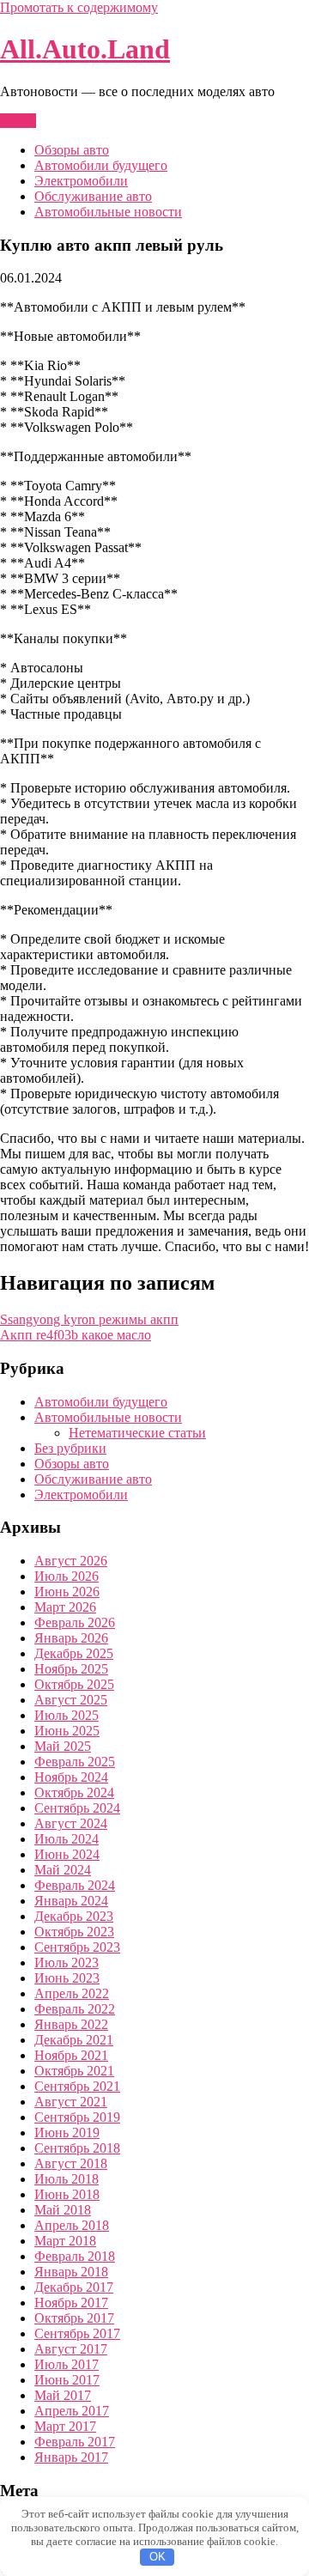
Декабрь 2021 (74, 2040)
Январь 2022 (71, 2024)
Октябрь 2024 (74, 1792)
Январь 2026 (71, 1638)
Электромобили (81, 181)
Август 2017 (71, 2349)
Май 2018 (63, 2210)
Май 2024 (63, 1870)
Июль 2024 (67, 1839)
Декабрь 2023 (74, 1916)
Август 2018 (71, 2163)
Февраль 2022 (75, 2009)
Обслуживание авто (93, 196)
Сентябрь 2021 (77, 2086)
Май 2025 (63, 1746)
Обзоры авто (72, 150)
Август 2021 (71, 2102)
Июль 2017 (67, 2364)
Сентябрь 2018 (77, 2148)
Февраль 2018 (75, 2256)
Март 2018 (65, 2241)
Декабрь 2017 (74, 2287)
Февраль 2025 (75, 1762)
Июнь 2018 (67, 2194)
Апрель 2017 (72, 2411)
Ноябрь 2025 (71, 1669)
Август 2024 (71, 1823)
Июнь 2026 (67, 1592)
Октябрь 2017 (74, 2318)
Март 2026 (65, 1607)
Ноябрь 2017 (71, 2303)
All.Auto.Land (85, 49)
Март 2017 (65, 2426)
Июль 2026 (67, 1576)
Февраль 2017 (75, 2442)
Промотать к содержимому (79, 7)
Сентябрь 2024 (77, 1808)
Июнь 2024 (67, 1854)
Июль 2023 (67, 1962)
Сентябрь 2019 (77, 2117)
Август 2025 (71, 1700)
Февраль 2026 (75, 1622)
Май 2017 (63, 2395)
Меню (18, 121)
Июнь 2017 (67, 2380)
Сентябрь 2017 (77, 2333)
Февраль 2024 (75, 1885)
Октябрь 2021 (74, 2071)
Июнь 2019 (67, 2132)
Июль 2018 (67, 2179)
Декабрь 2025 (74, 1653)
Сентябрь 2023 (77, 1947)
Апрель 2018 (72, 2225)
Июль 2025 (67, 1715)
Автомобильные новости (108, 212)
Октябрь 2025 (74, 1684)
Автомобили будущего (101, 165)
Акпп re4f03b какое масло (76, 1335)
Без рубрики (70, 1448)
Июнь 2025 (67, 1731)
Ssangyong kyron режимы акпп (89, 1319)
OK (158, 2557)
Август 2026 (71, 1561)
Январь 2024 (71, 1901)
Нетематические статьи (137, 1433)
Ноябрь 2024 (71, 1777)
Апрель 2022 (72, 1993)
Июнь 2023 (67, 1978)
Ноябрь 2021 (71, 2055)
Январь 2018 (71, 2272)
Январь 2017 (71, 2457)
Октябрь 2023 (74, 1932)
